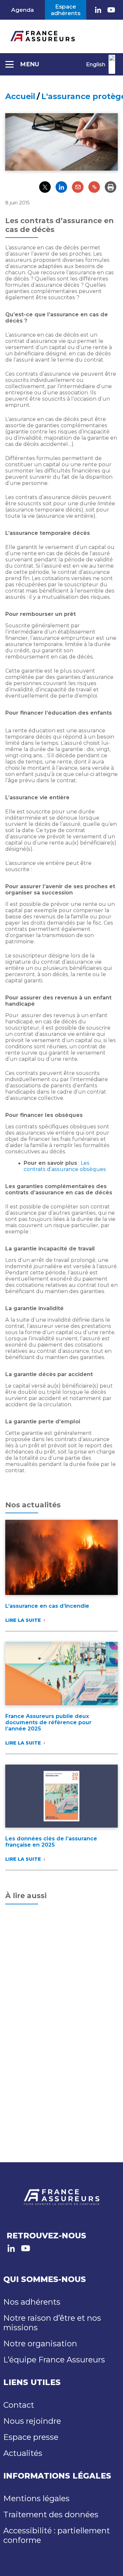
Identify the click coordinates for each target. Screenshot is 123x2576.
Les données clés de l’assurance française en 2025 (51, 1842)
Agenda (22, 10)
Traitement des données (51, 2514)
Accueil (20, 96)
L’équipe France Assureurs (54, 2360)
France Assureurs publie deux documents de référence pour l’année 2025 (48, 1722)
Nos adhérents (32, 2302)
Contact (19, 2405)
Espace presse (31, 2437)
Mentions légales (36, 2498)
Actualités (23, 2453)
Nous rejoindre (32, 2421)
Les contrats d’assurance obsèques (65, 1166)
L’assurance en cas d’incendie (47, 1606)
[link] (98, 10)
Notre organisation (40, 2344)
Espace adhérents (66, 10)
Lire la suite (23, 1620)
